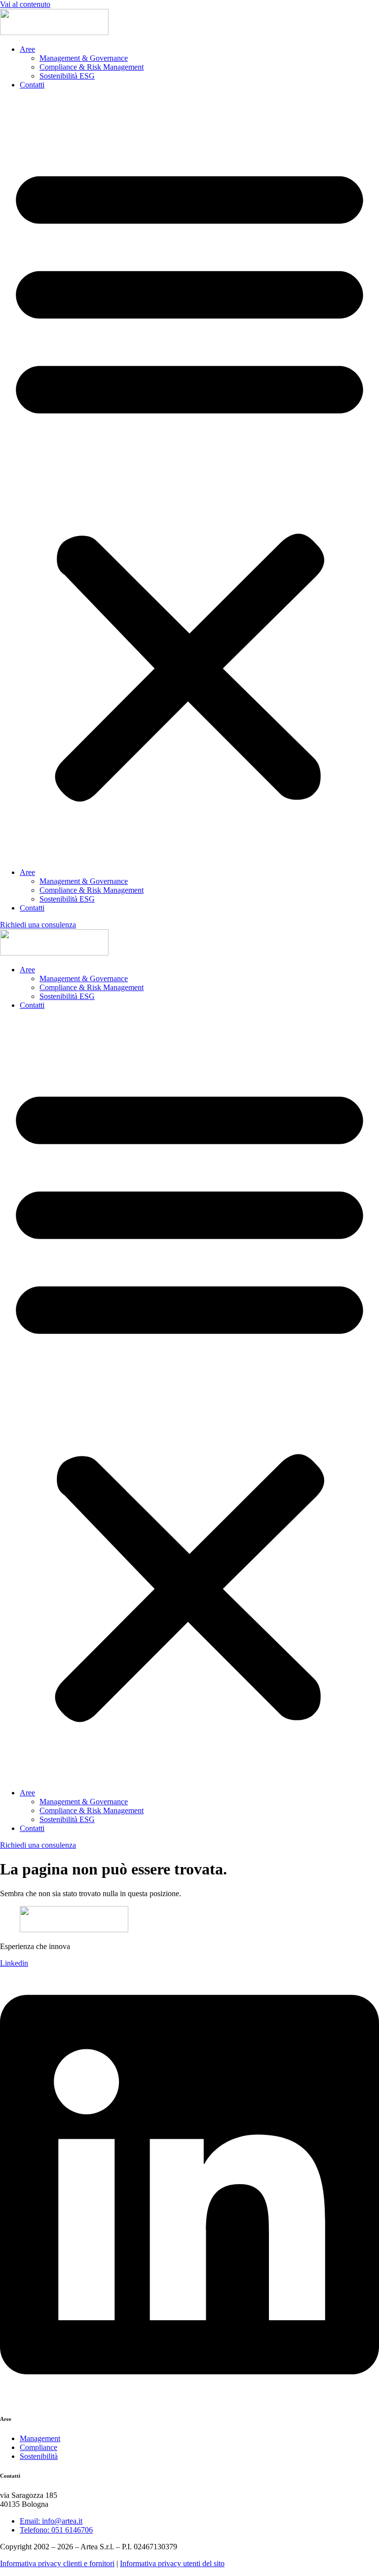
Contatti (32, 85)
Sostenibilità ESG (67, 76)
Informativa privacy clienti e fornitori (57, 2563)
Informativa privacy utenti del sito (172, 2563)
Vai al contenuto (25, 4)
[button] (189, 479)
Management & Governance (84, 58)
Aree (27, 49)
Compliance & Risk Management (92, 67)
